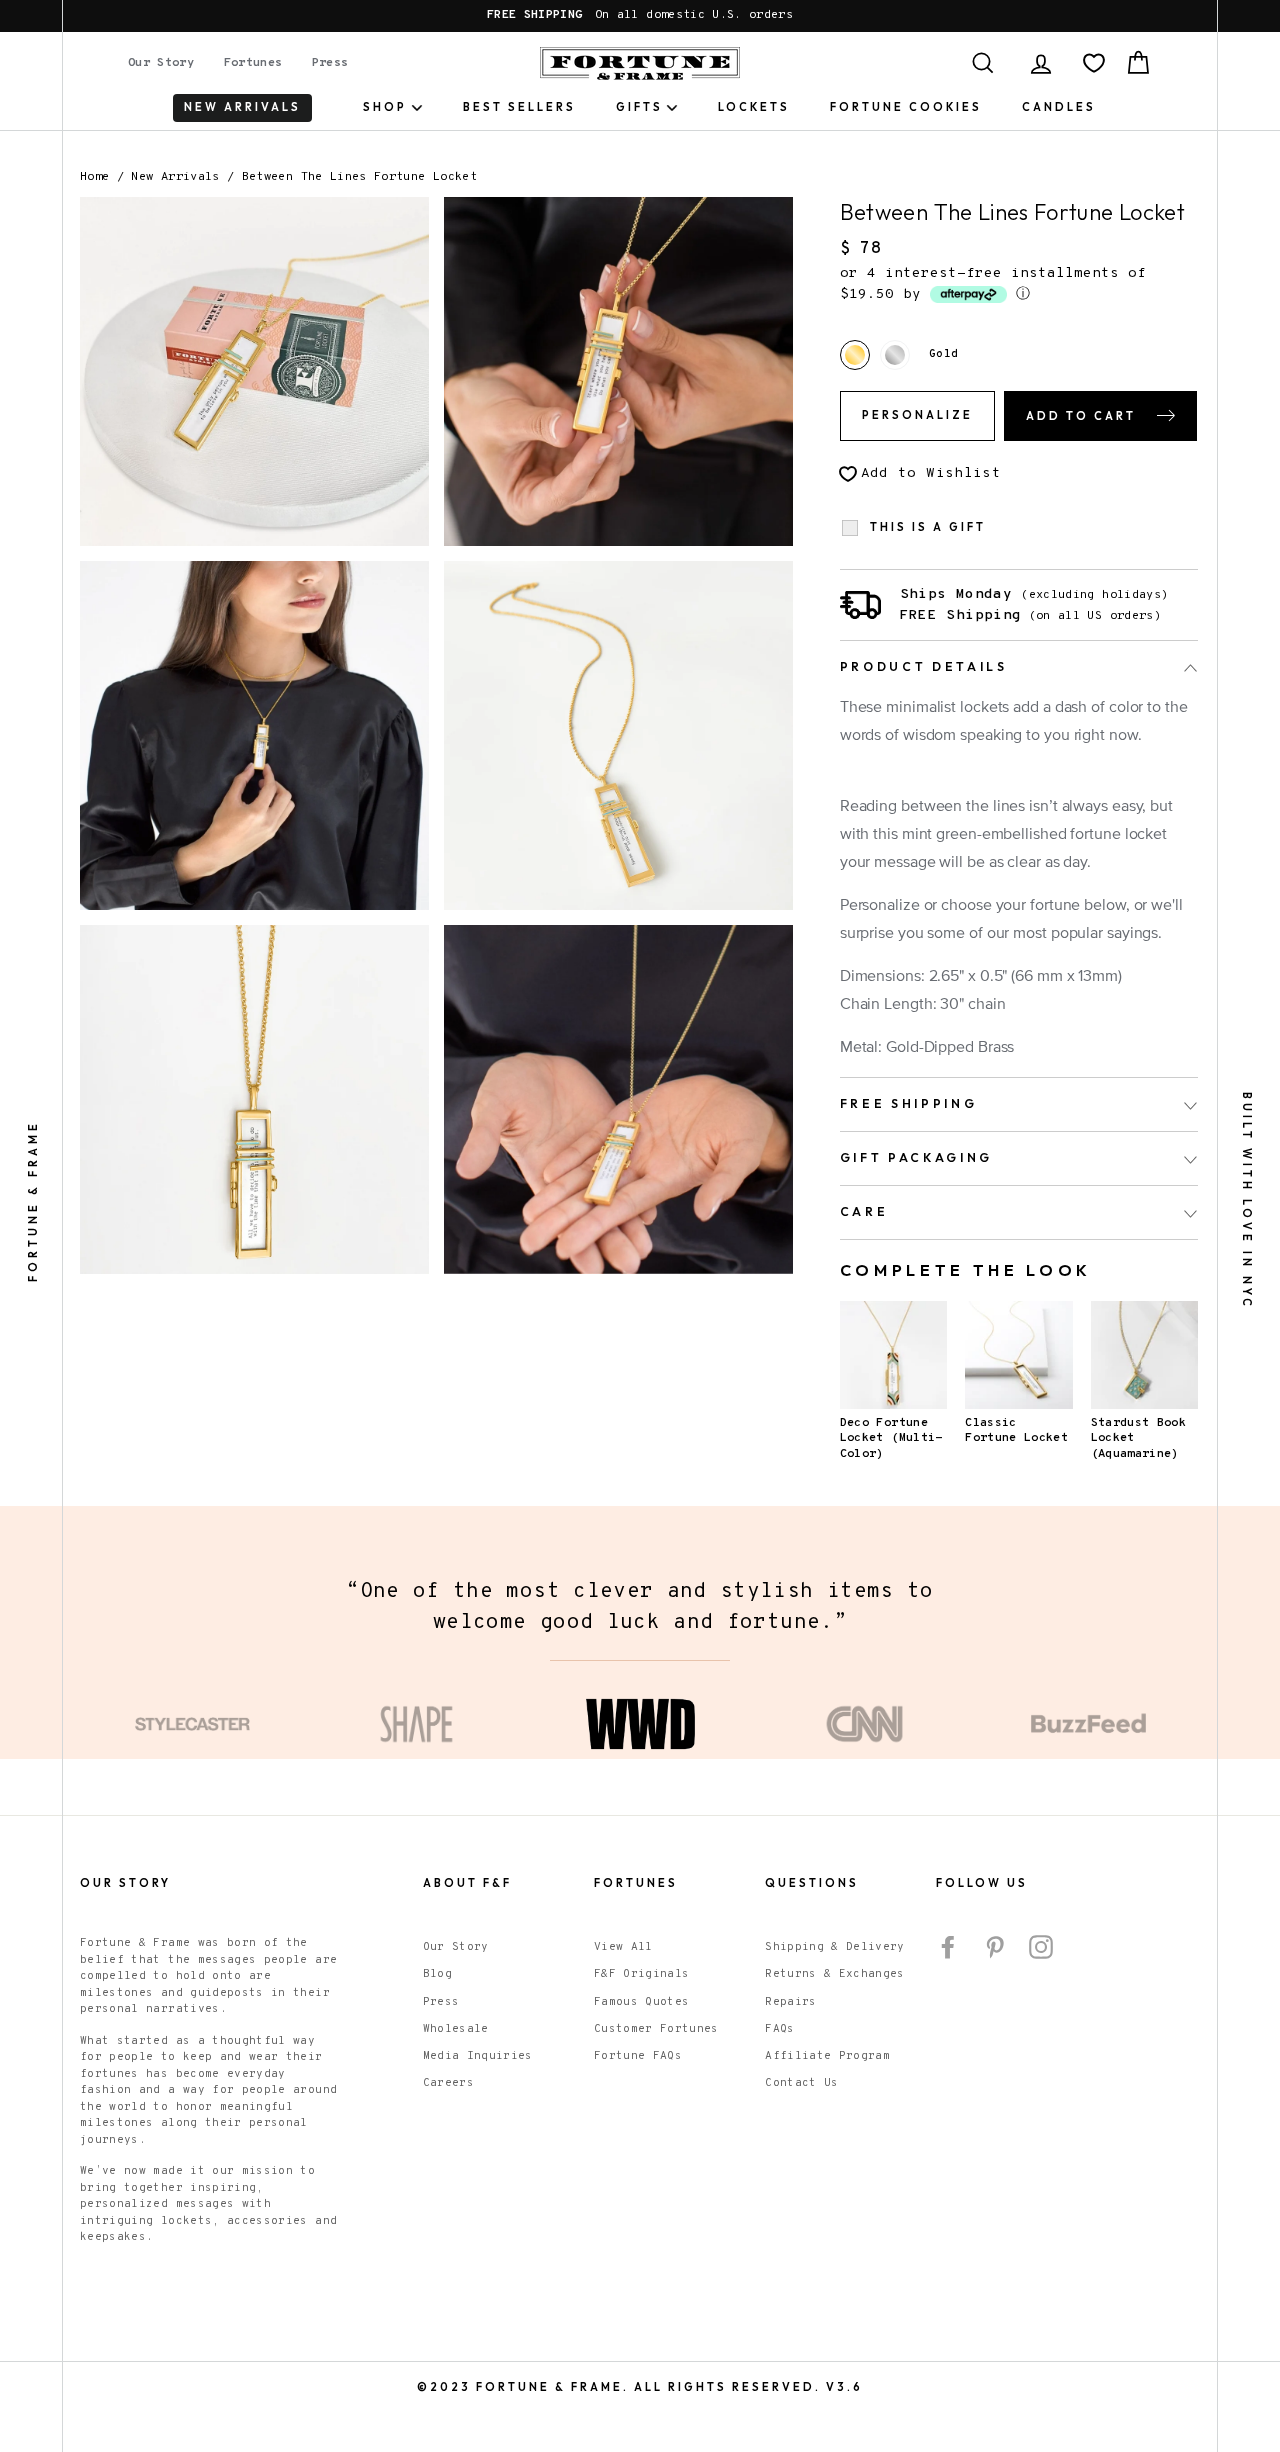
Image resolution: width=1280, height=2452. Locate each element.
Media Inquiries (478, 2056)
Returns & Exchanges (835, 1974)
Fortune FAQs (638, 2056)
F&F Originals (642, 1974)
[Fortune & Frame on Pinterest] (995, 1947)
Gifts (639, 107)
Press (330, 63)
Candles (1059, 107)
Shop (385, 107)
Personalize (917, 415)
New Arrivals (175, 177)
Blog (437, 1974)
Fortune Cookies (906, 107)
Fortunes (253, 63)
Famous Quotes (642, 2002)
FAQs (779, 2029)
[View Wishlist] (1094, 63)
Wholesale (456, 2029)
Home (94, 177)
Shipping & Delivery (835, 1947)
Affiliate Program (827, 2056)
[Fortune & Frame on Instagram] (1041, 1947)
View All (623, 1947)
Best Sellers (519, 107)
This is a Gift (928, 527)
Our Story (161, 63)
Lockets (754, 107)
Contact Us (802, 2083)
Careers (448, 2083)
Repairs (790, 2002)
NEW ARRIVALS (242, 107)
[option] (640, 16)
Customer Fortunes (656, 2029)
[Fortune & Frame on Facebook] (948, 1947)
